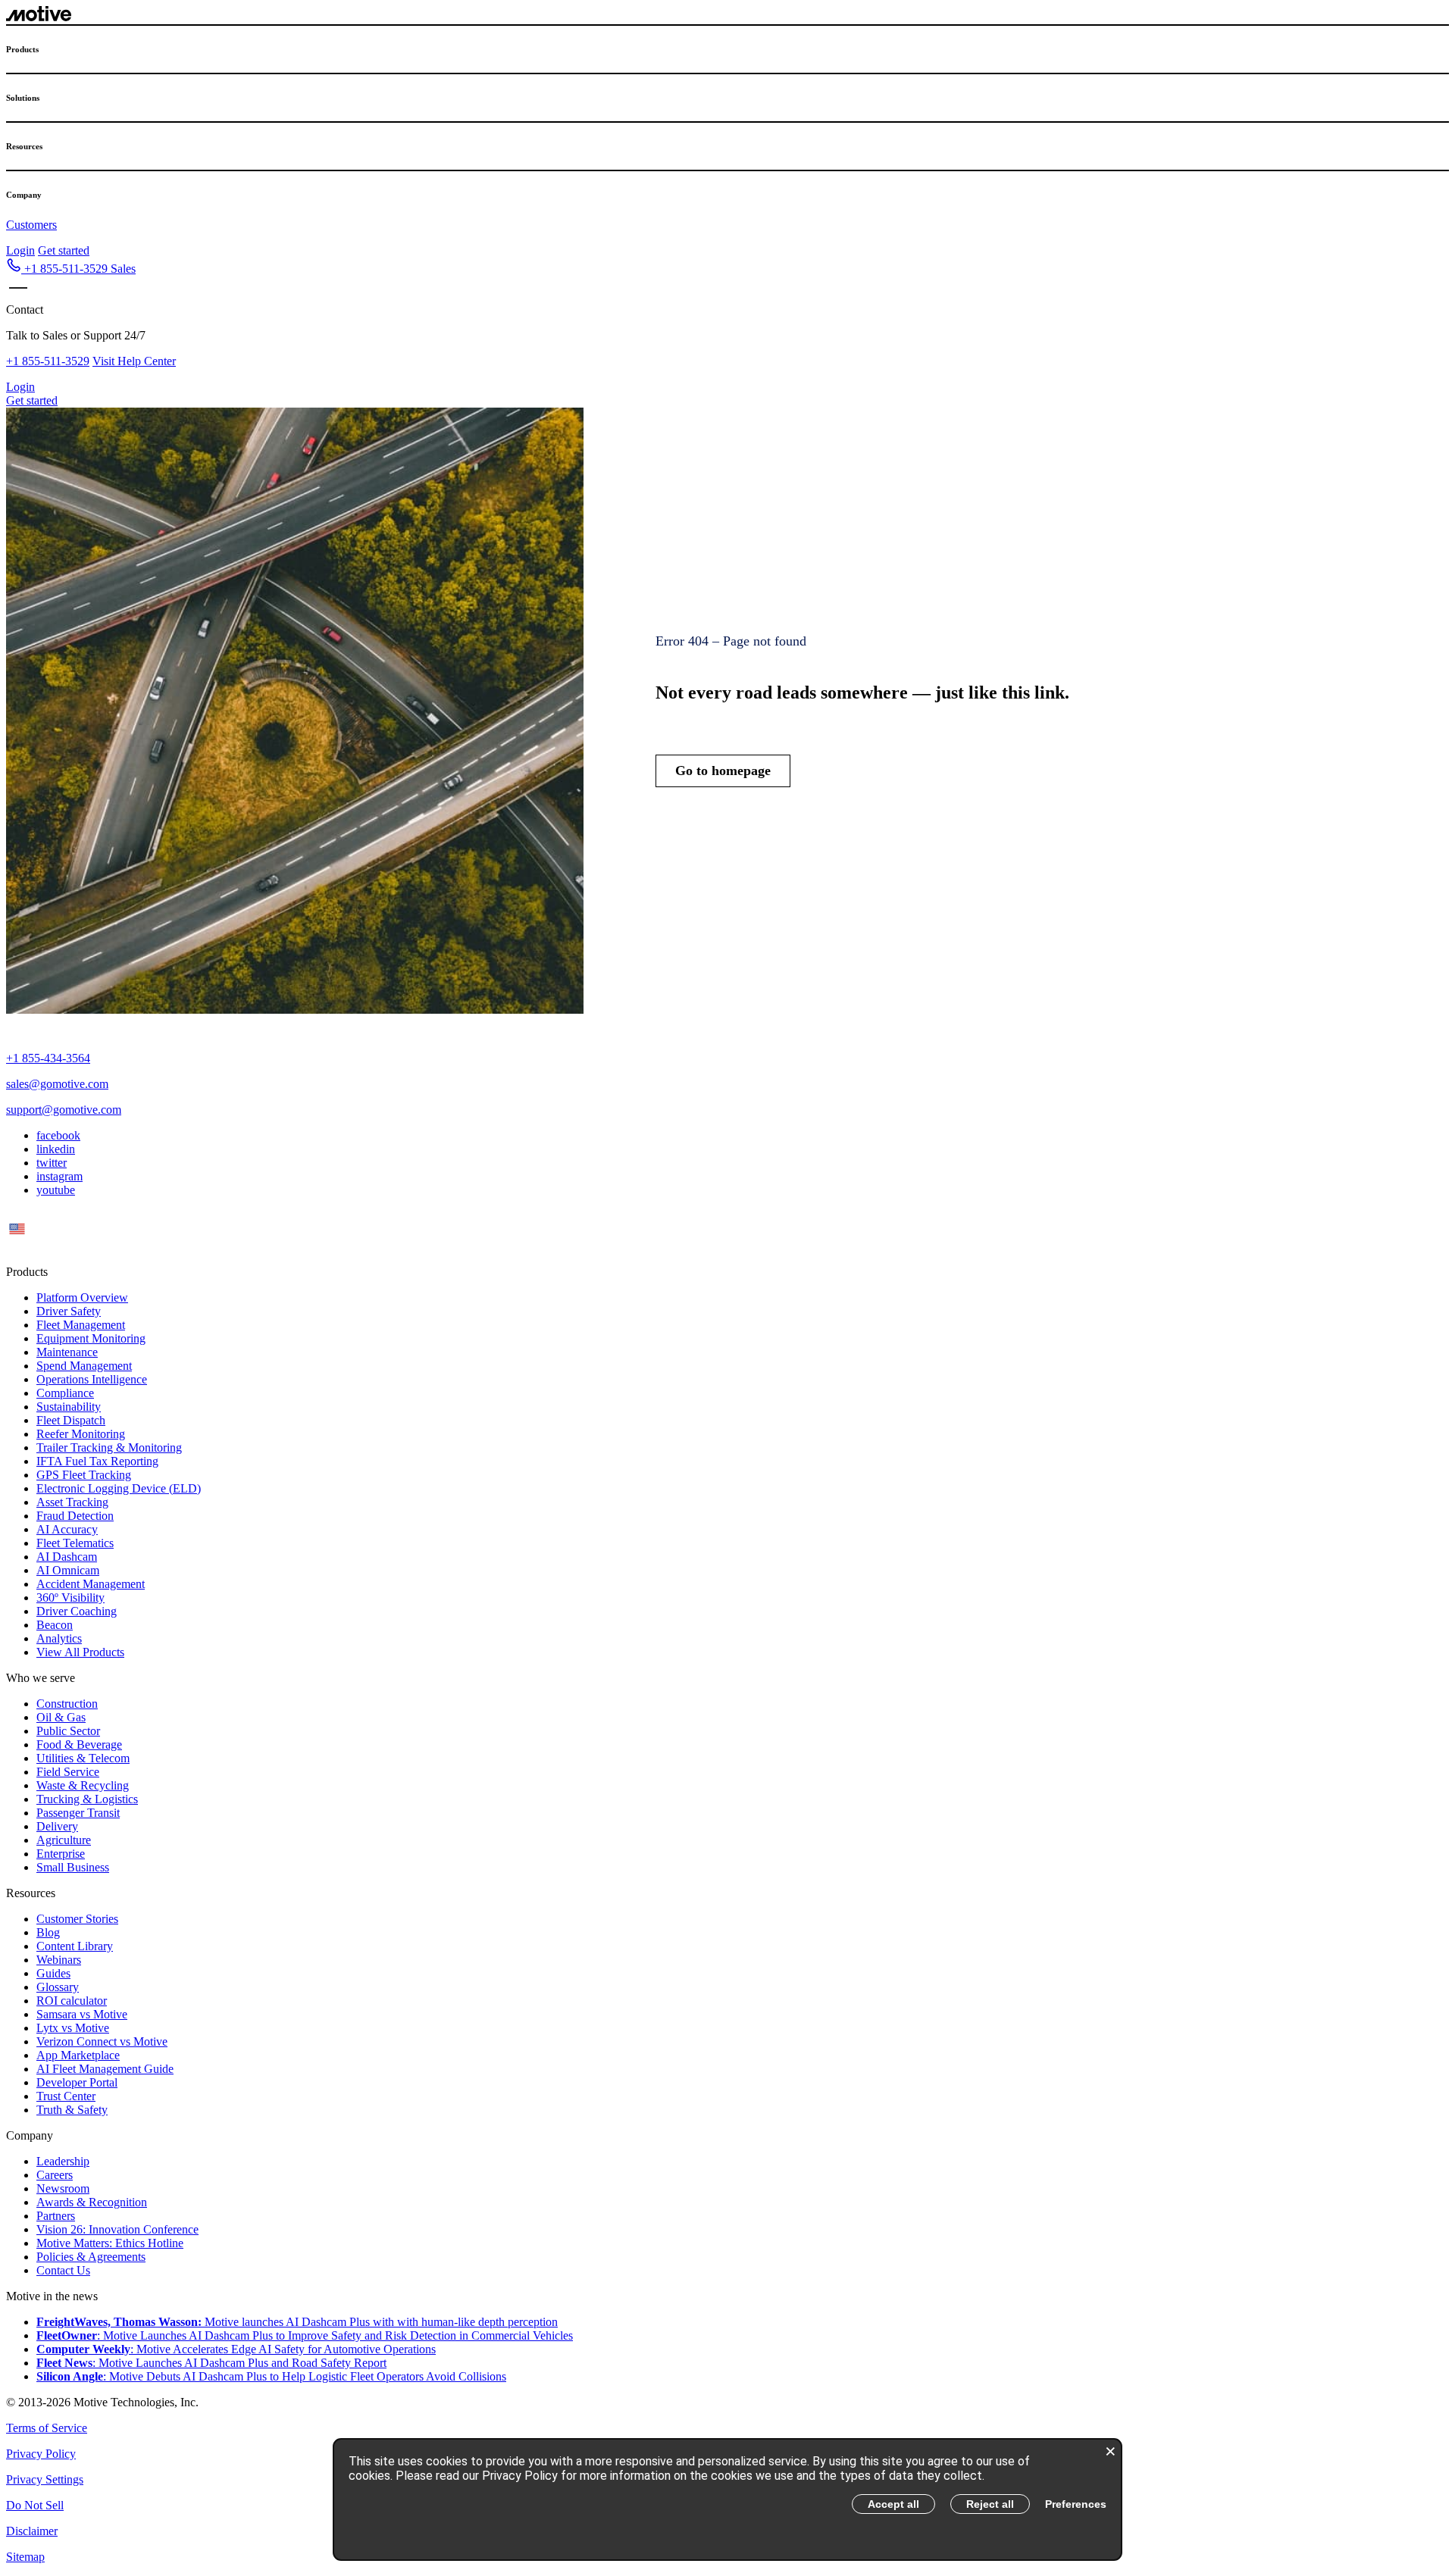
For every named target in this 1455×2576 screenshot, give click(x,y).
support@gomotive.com (64, 1110)
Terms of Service (47, 2428)
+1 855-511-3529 (48, 361)
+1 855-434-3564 (48, 1058)
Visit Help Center (134, 361)
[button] (71, 269)
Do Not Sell (35, 2505)
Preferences (1076, 2504)
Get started (64, 250)
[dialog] (727, 2499)
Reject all (990, 2504)
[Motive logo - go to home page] (39, 17)
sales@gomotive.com (57, 1084)
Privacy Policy (41, 2454)
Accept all (893, 2504)
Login (20, 250)
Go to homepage (723, 771)
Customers (31, 225)
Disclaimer (32, 2531)
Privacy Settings (45, 2479)
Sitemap (25, 2557)
